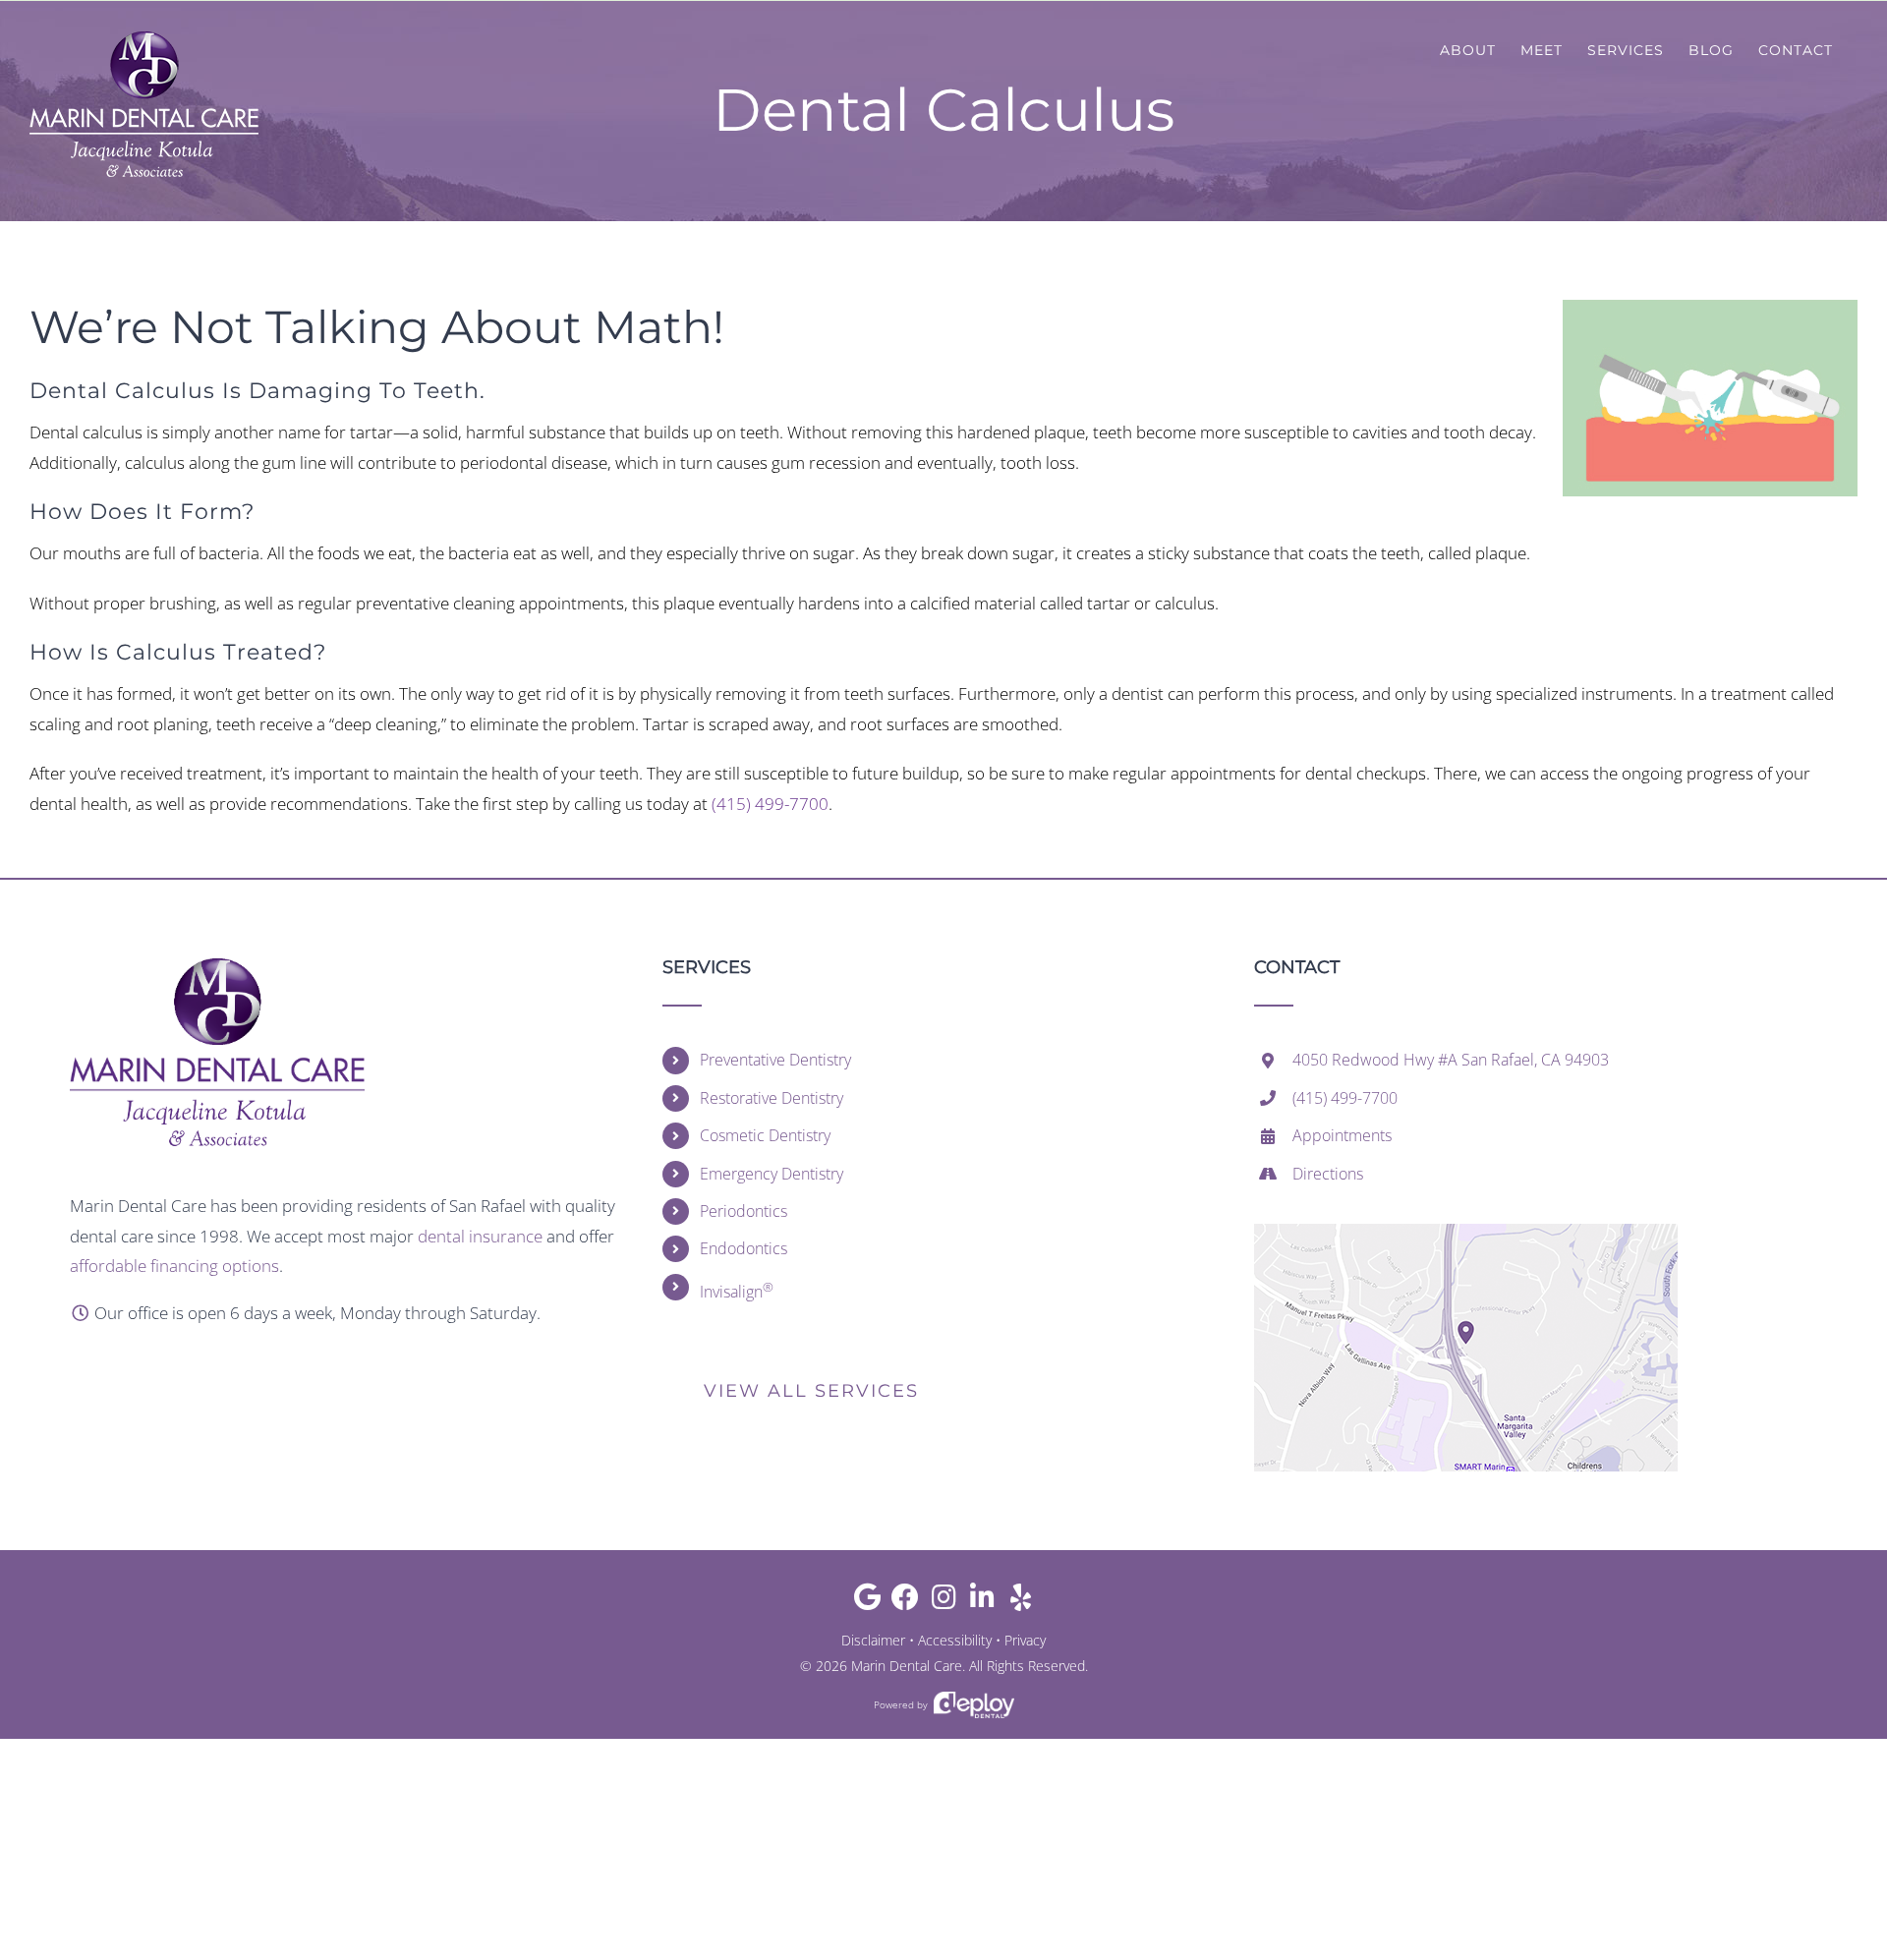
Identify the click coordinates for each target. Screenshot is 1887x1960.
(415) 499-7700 (770, 804)
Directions (1328, 1174)
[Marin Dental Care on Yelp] (1021, 1602)
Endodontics (743, 1248)
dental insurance (480, 1236)
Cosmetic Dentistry (765, 1135)
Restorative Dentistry (772, 1098)
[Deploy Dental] (974, 1705)
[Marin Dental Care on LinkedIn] (982, 1602)
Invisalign (737, 1290)
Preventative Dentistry (775, 1060)
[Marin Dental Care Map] (1466, 1232)
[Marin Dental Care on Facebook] (906, 1602)
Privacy (1025, 1640)
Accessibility (955, 1640)
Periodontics (743, 1211)
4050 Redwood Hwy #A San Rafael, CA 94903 (1451, 1060)
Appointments (1342, 1135)
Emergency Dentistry (772, 1174)
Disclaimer (873, 1640)
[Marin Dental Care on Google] (867, 1602)
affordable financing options (174, 1266)
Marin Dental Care (907, 1666)
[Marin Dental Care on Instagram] (944, 1602)
